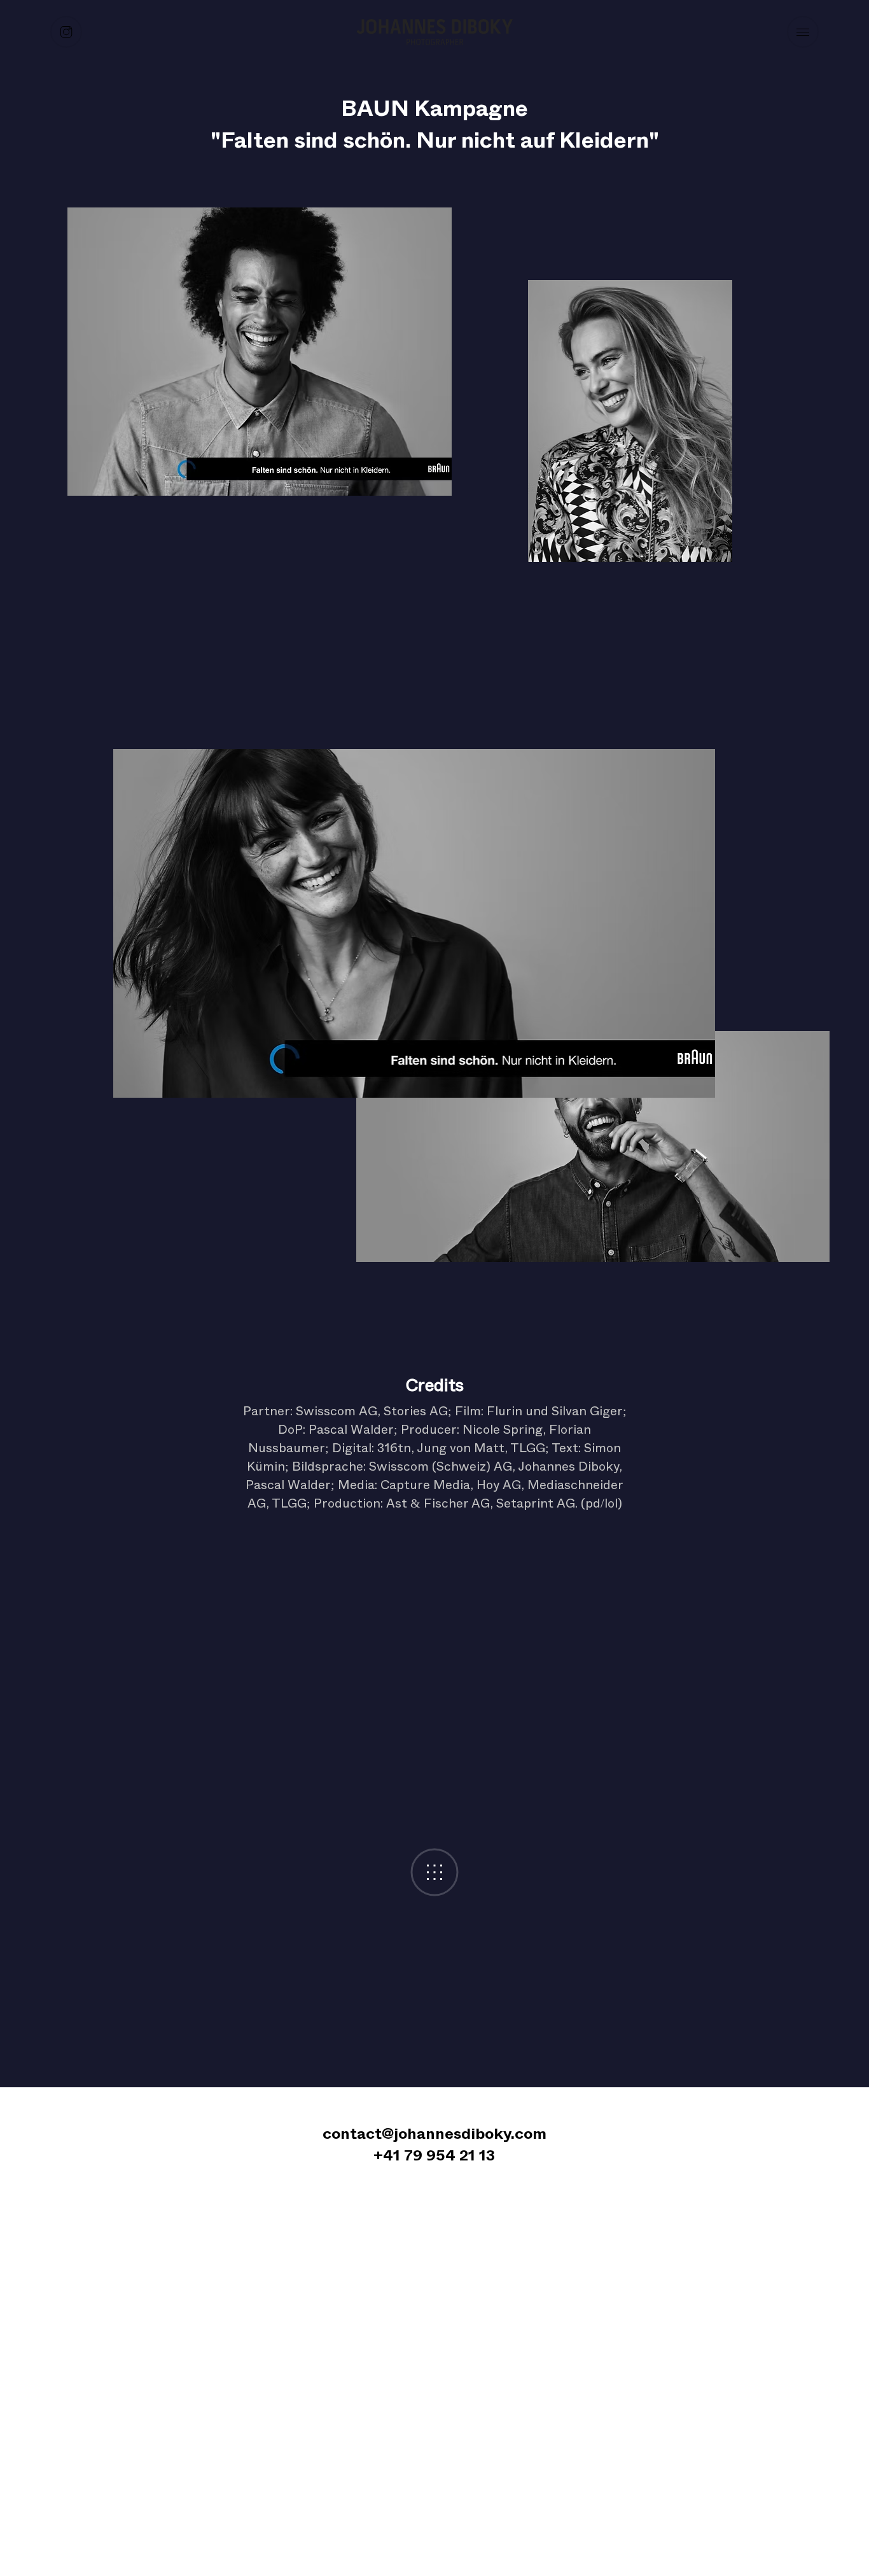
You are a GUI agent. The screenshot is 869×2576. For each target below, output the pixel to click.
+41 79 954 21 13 (434, 2155)
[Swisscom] (351, 543)
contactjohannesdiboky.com (434, 2134)
